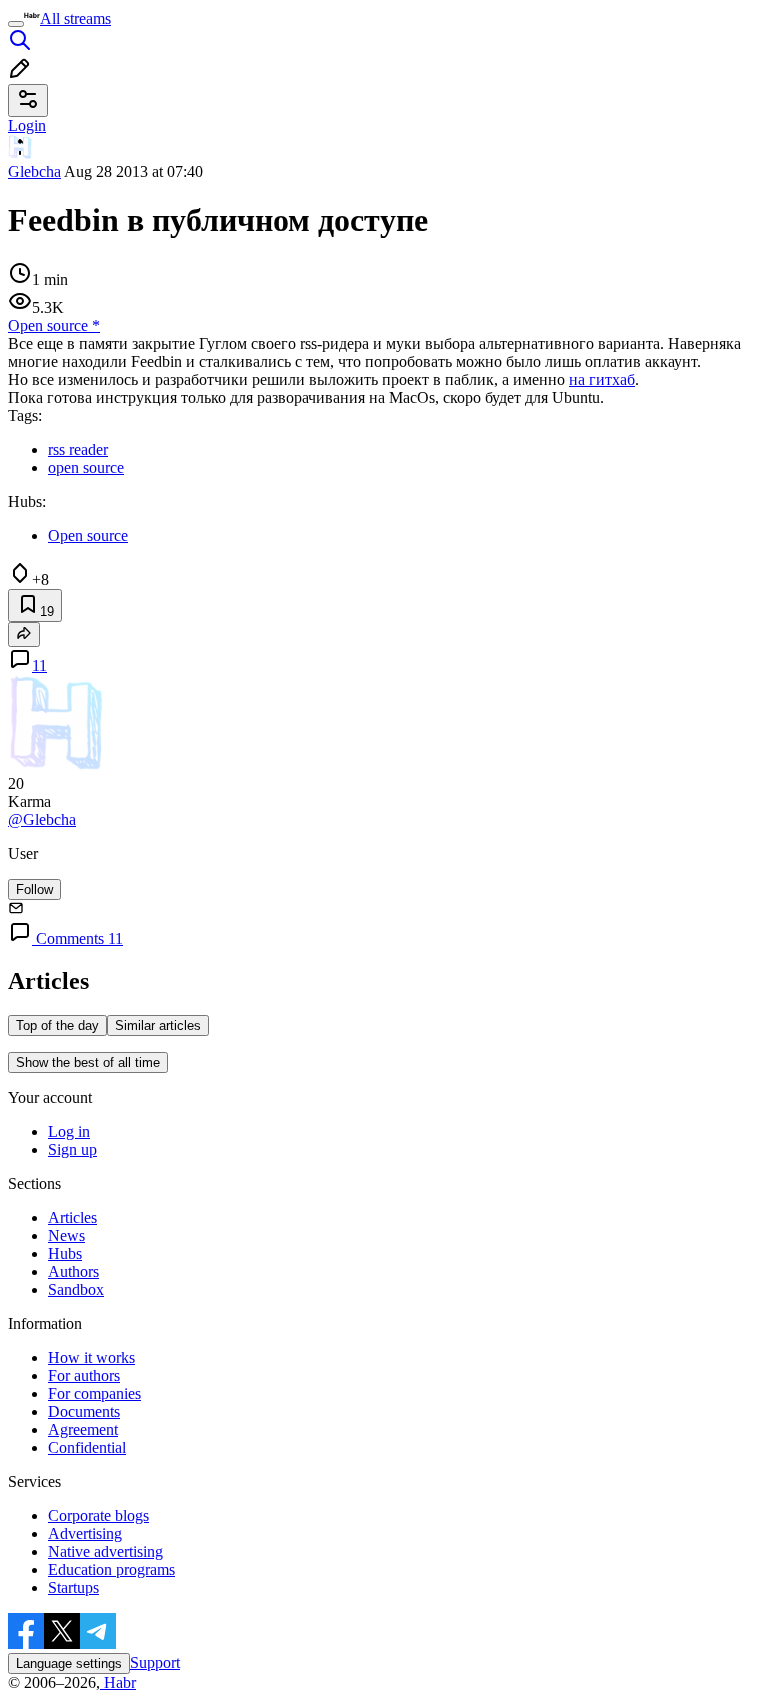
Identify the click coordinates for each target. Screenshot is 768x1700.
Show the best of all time (88, 1062)
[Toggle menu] (16, 24)
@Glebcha (42, 819)
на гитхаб (602, 379)
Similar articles (158, 1025)
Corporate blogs (98, 1515)
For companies (94, 1393)
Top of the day (57, 1025)
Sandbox (76, 1289)
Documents (84, 1411)
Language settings (69, 1663)
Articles (72, 1217)
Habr (118, 1682)
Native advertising (105, 1551)
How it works (91, 1357)
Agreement (83, 1429)
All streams (75, 18)
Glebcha (34, 171)
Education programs (111, 1569)
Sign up (72, 1149)
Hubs (65, 1253)
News (66, 1235)
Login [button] (27, 125)
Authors (73, 1271)
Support (155, 1662)
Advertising (85, 1533)
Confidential (87, 1447)
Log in (69, 1131)
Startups (73, 1587)
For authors (84, 1375)
